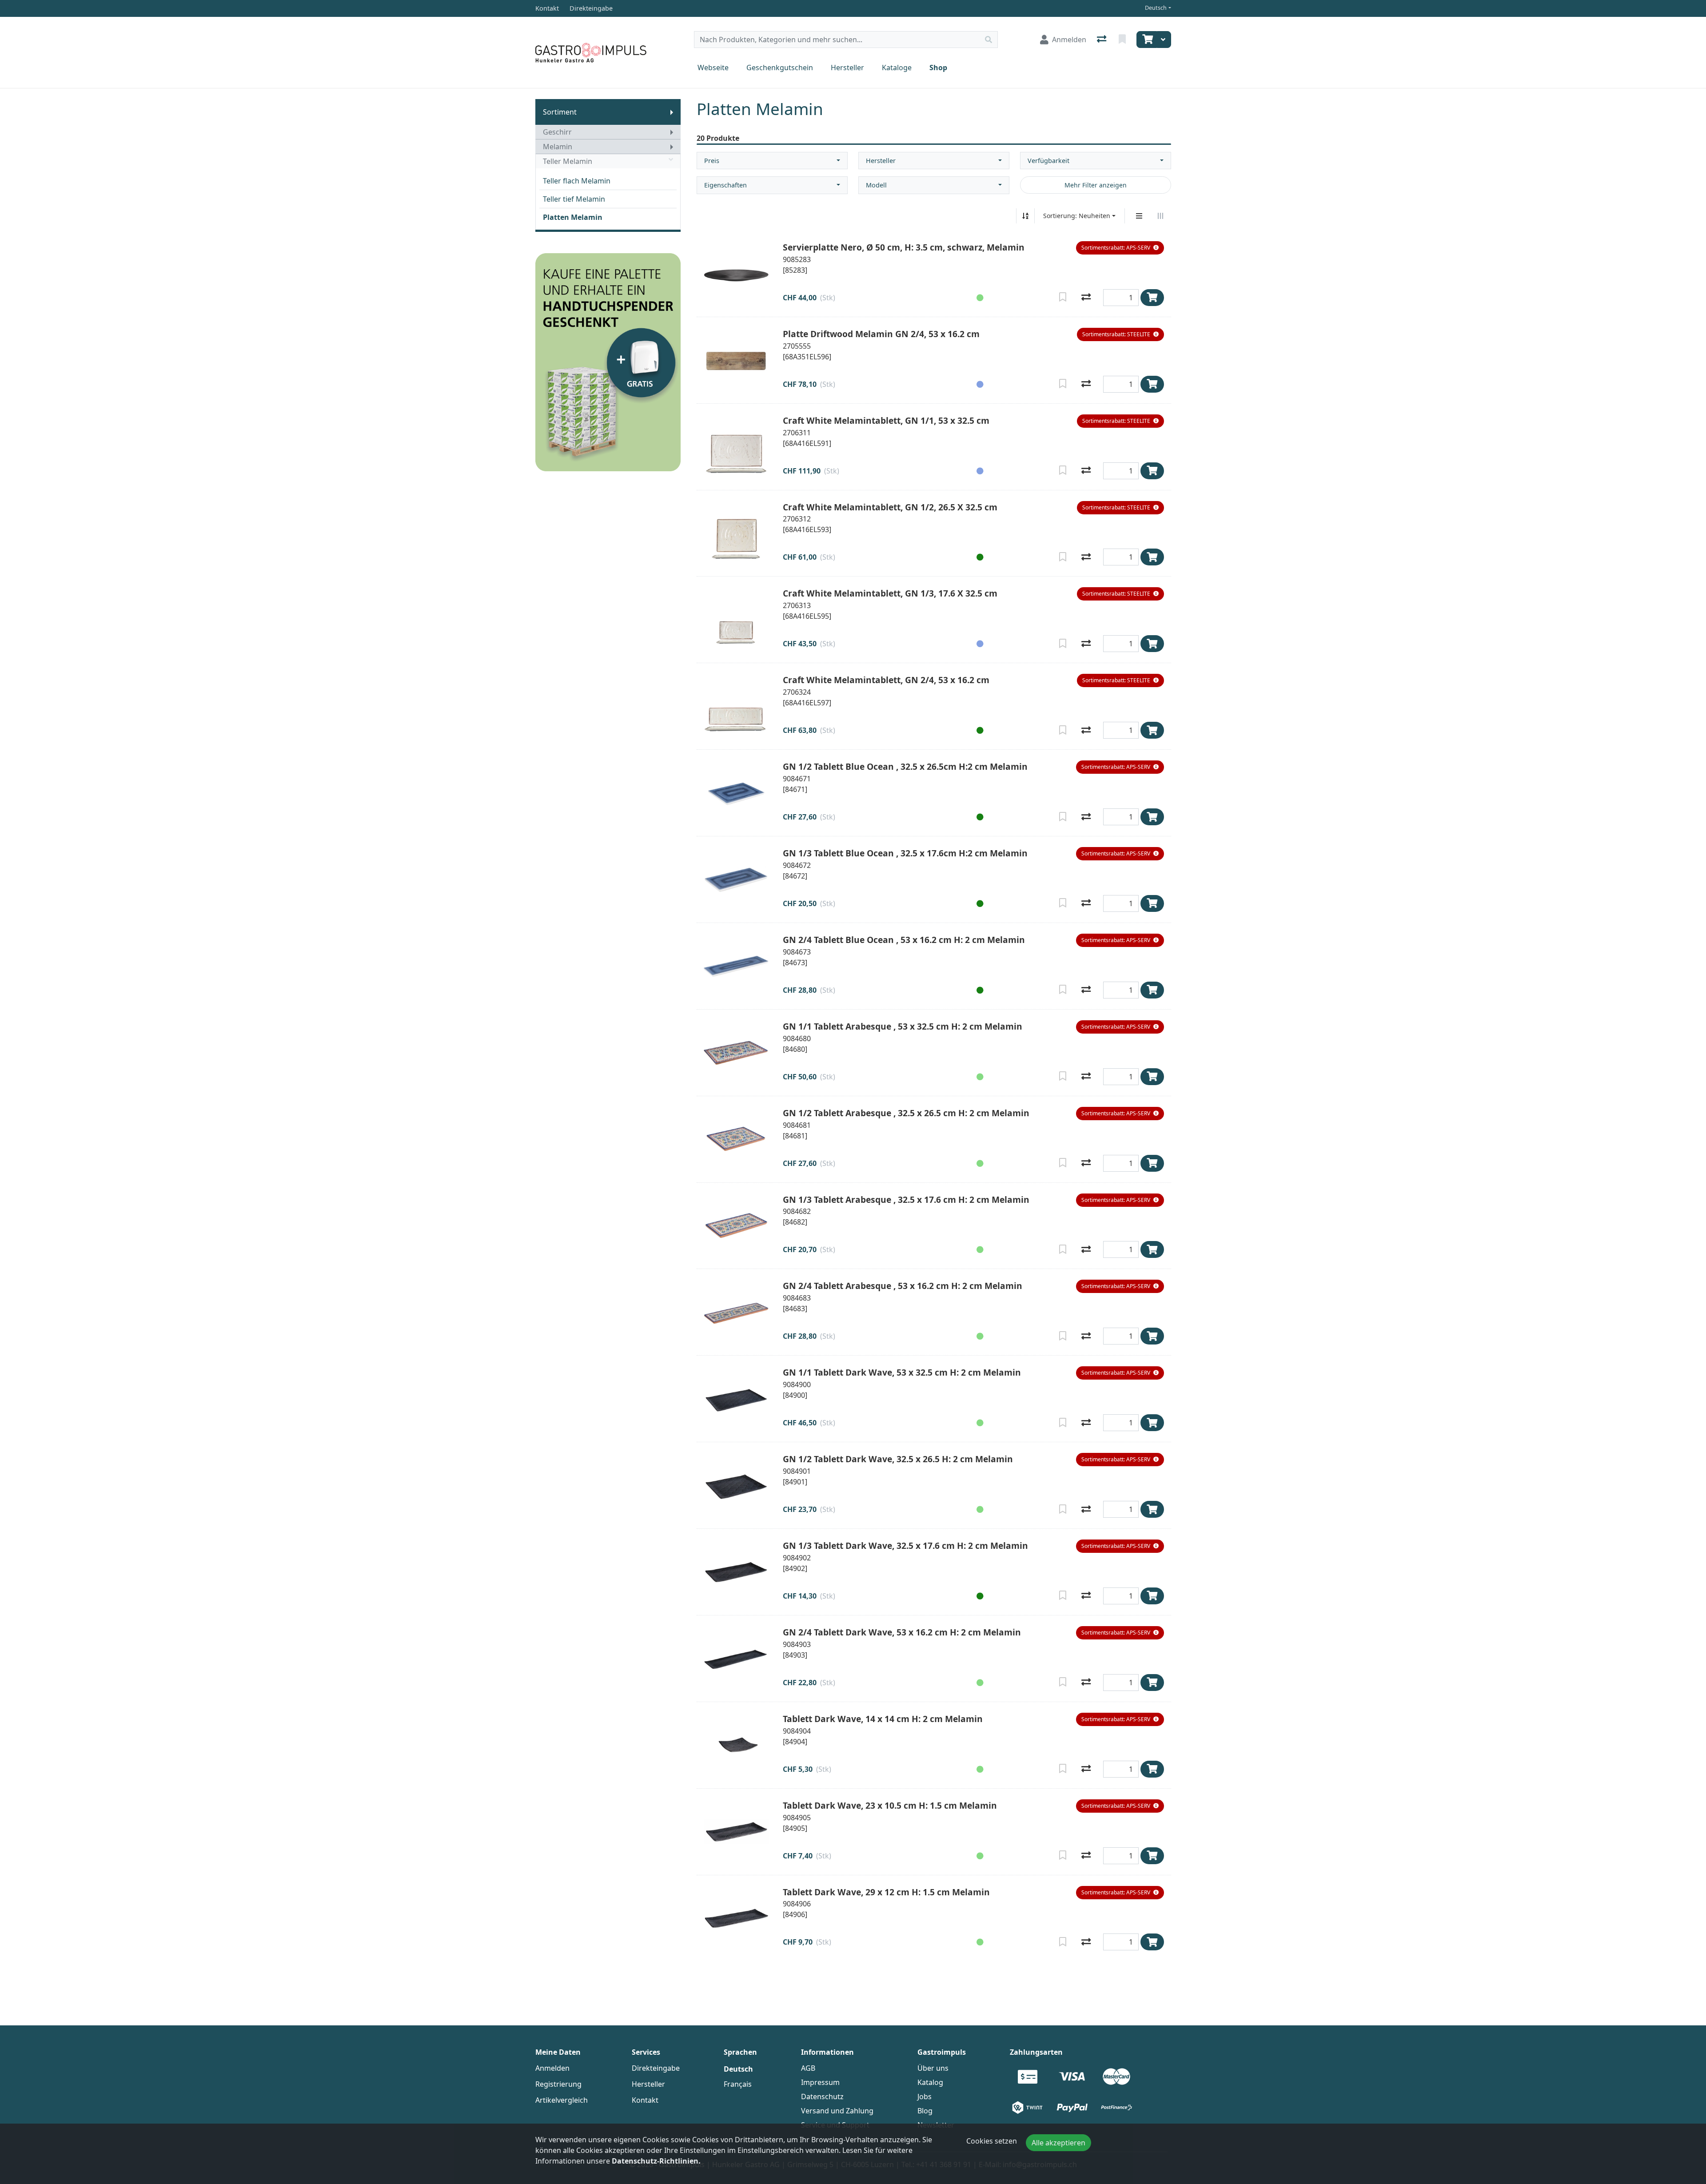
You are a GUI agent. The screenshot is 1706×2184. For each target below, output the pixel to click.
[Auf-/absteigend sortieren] (1025, 216)
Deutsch (1156, 8)
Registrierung (558, 2084)
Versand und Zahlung (837, 2111)
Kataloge (897, 68)
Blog (925, 2111)
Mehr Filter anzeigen (1096, 185)
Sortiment (560, 112)
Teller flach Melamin (577, 181)
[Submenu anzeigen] (672, 112)
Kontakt (645, 2100)
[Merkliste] (1123, 40)
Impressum (820, 2082)
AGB (808, 2068)
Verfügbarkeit (1048, 161)
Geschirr (557, 132)
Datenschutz (822, 2096)
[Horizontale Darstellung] (1160, 216)
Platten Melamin (573, 217)
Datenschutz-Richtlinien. (656, 2161)
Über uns (933, 2068)
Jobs (925, 2096)
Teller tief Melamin (574, 199)
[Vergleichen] (1086, 298)
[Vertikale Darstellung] (1139, 216)
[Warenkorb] (1147, 40)
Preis (712, 161)
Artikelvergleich (562, 2100)
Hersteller (847, 68)
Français (738, 2084)
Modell (876, 185)
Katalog (930, 2082)
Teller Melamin (568, 161)
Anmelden (552, 2068)
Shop (938, 68)
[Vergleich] (1102, 40)
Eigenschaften (725, 185)
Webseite (713, 68)
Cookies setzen (992, 2141)
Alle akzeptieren (1058, 2143)
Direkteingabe (656, 2068)
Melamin (558, 147)
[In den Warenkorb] (1152, 298)
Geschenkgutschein (780, 68)
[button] (1120, 248)
